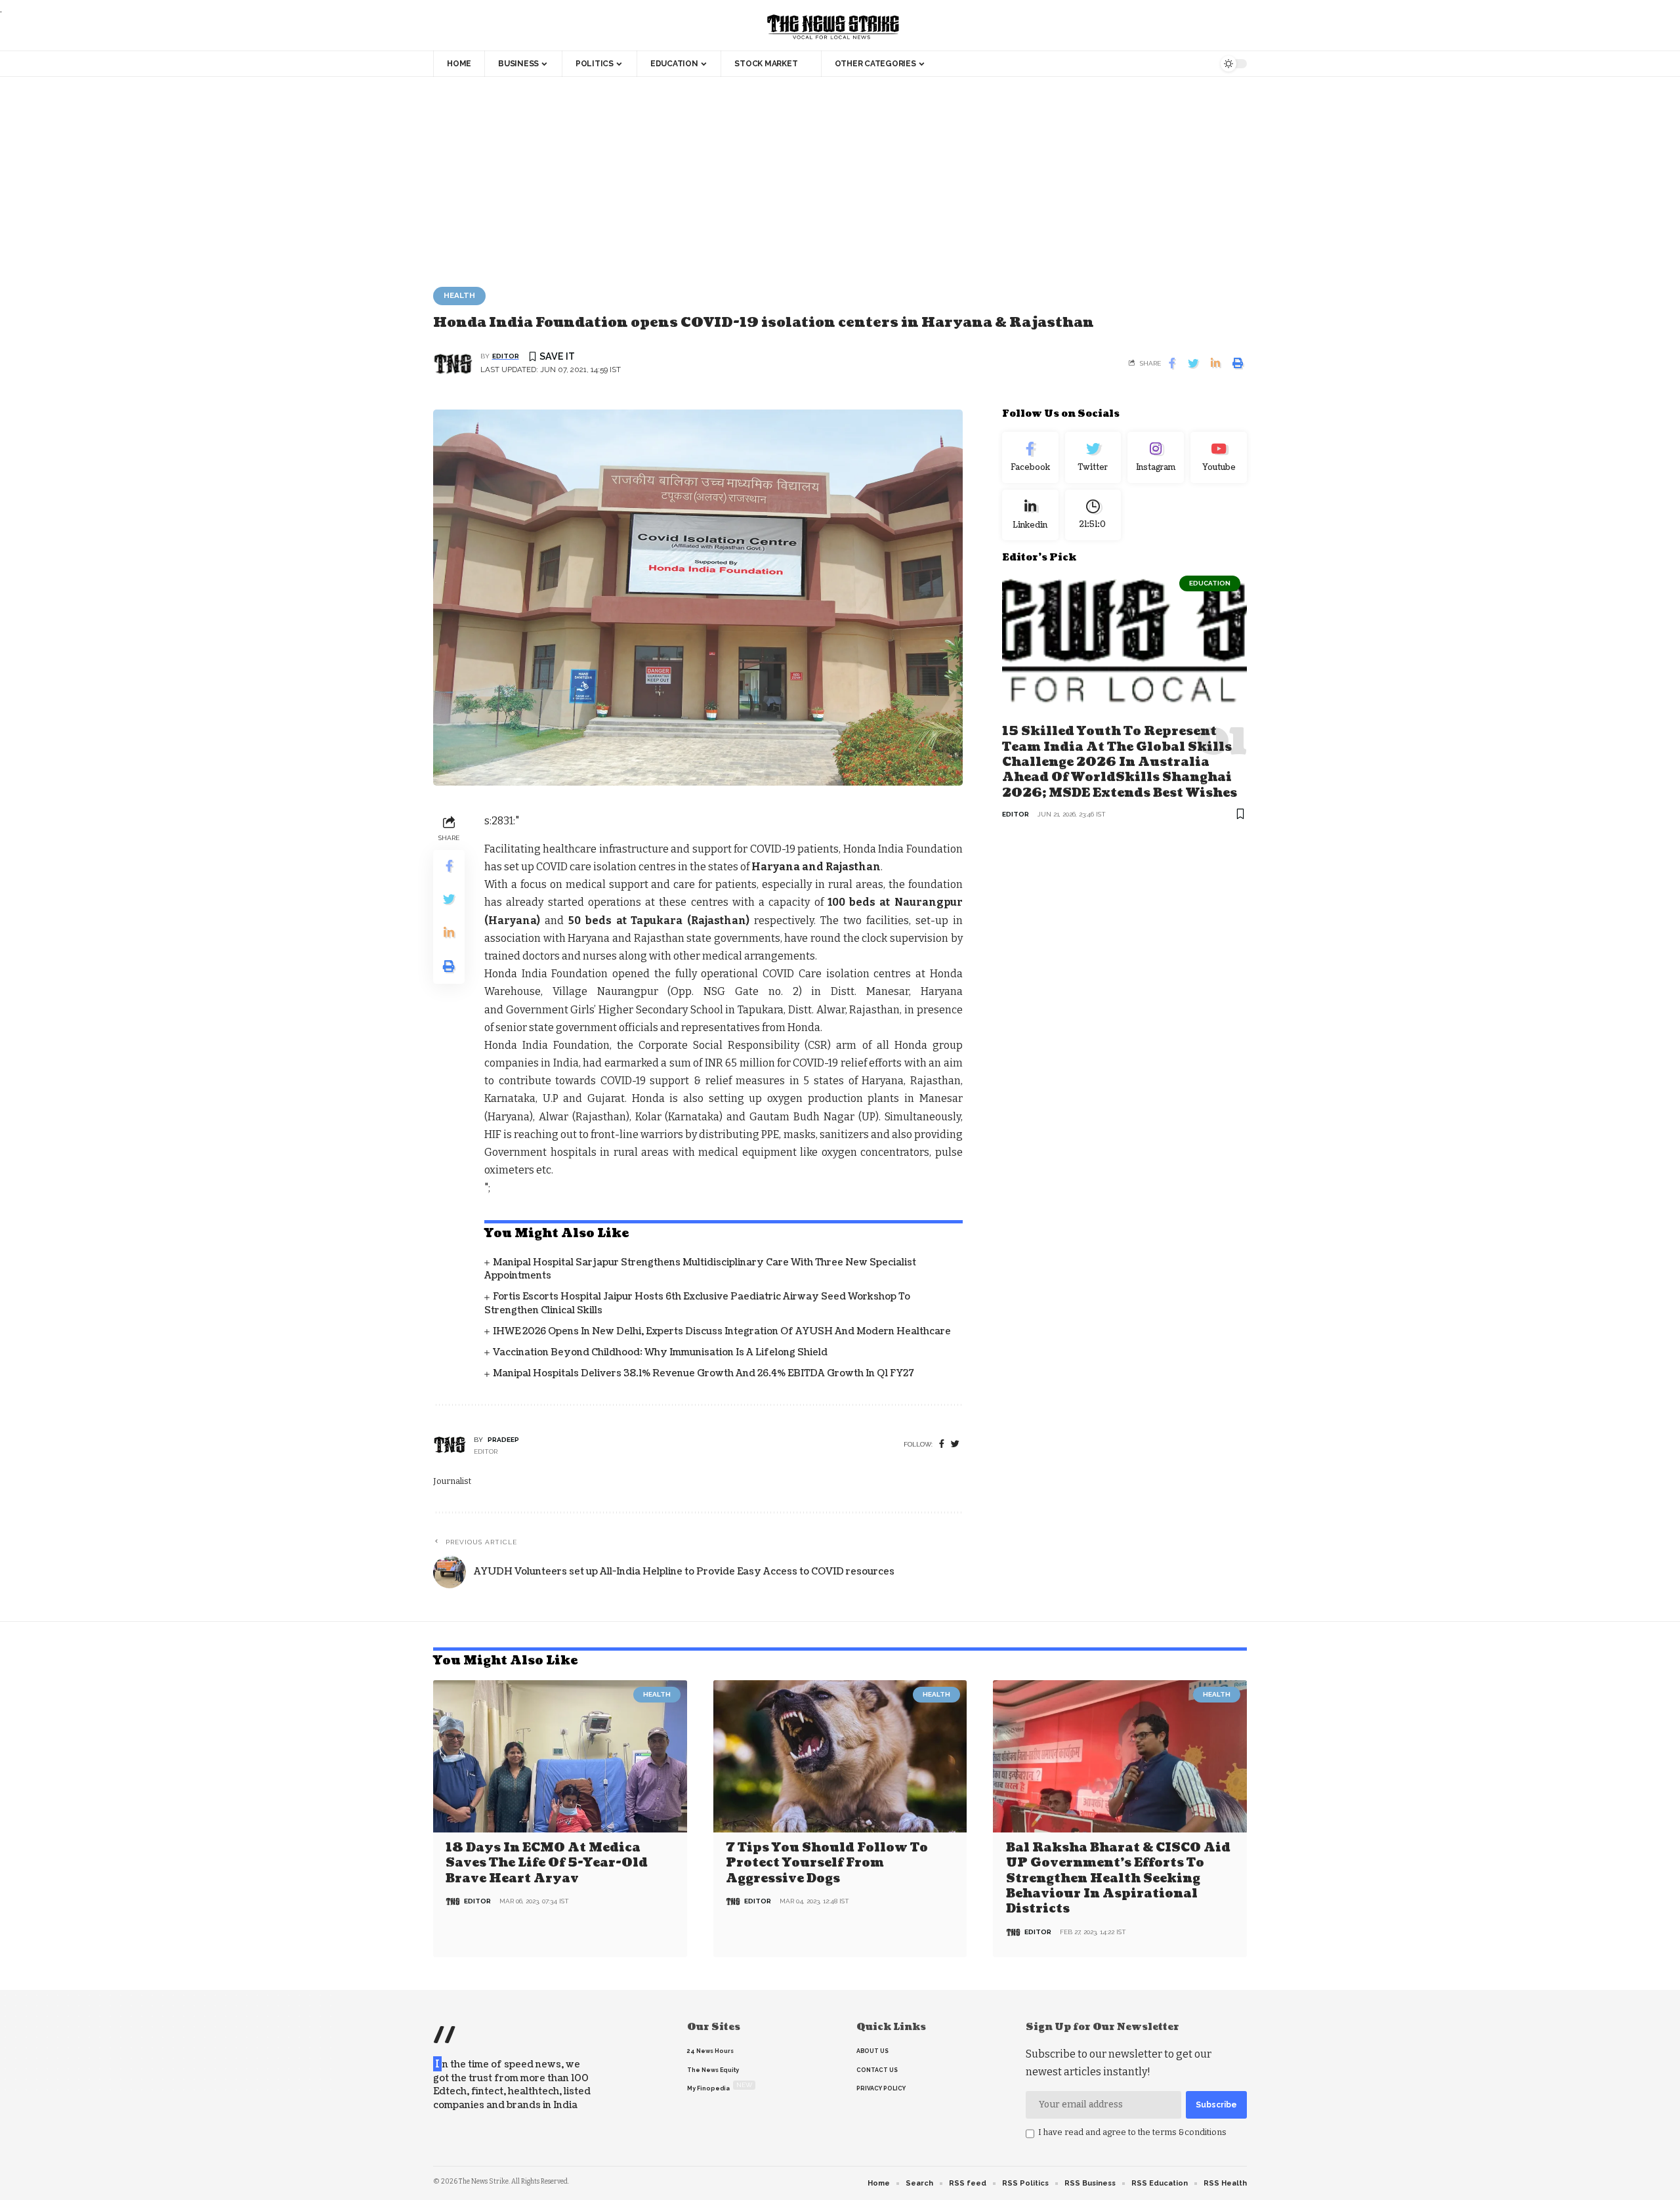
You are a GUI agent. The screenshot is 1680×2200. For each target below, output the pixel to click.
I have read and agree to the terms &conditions (1132, 2132)
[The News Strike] (833, 28)
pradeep (503, 1440)
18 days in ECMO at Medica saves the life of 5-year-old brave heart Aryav (547, 1863)
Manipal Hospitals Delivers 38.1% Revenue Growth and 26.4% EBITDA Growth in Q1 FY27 (703, 1373)
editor (506, 356)
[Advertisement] (840, 175)
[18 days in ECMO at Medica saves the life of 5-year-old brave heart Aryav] (560, 1756)
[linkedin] (1030, 515)
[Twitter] (1093, 457)
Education (1210, 583)
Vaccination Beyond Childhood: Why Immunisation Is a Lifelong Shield (660, 1352)
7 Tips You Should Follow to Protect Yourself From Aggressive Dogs (827, 1863)
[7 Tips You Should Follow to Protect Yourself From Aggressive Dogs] (840, 1756)
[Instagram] (1156, 457)
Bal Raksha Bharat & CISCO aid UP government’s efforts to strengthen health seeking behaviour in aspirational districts (1118, 1879)
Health (459, 295)
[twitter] (955, 1444)
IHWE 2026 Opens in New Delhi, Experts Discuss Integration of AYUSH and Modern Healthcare (722, 1331)
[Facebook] (942, 1444)
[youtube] (1219, 457)
